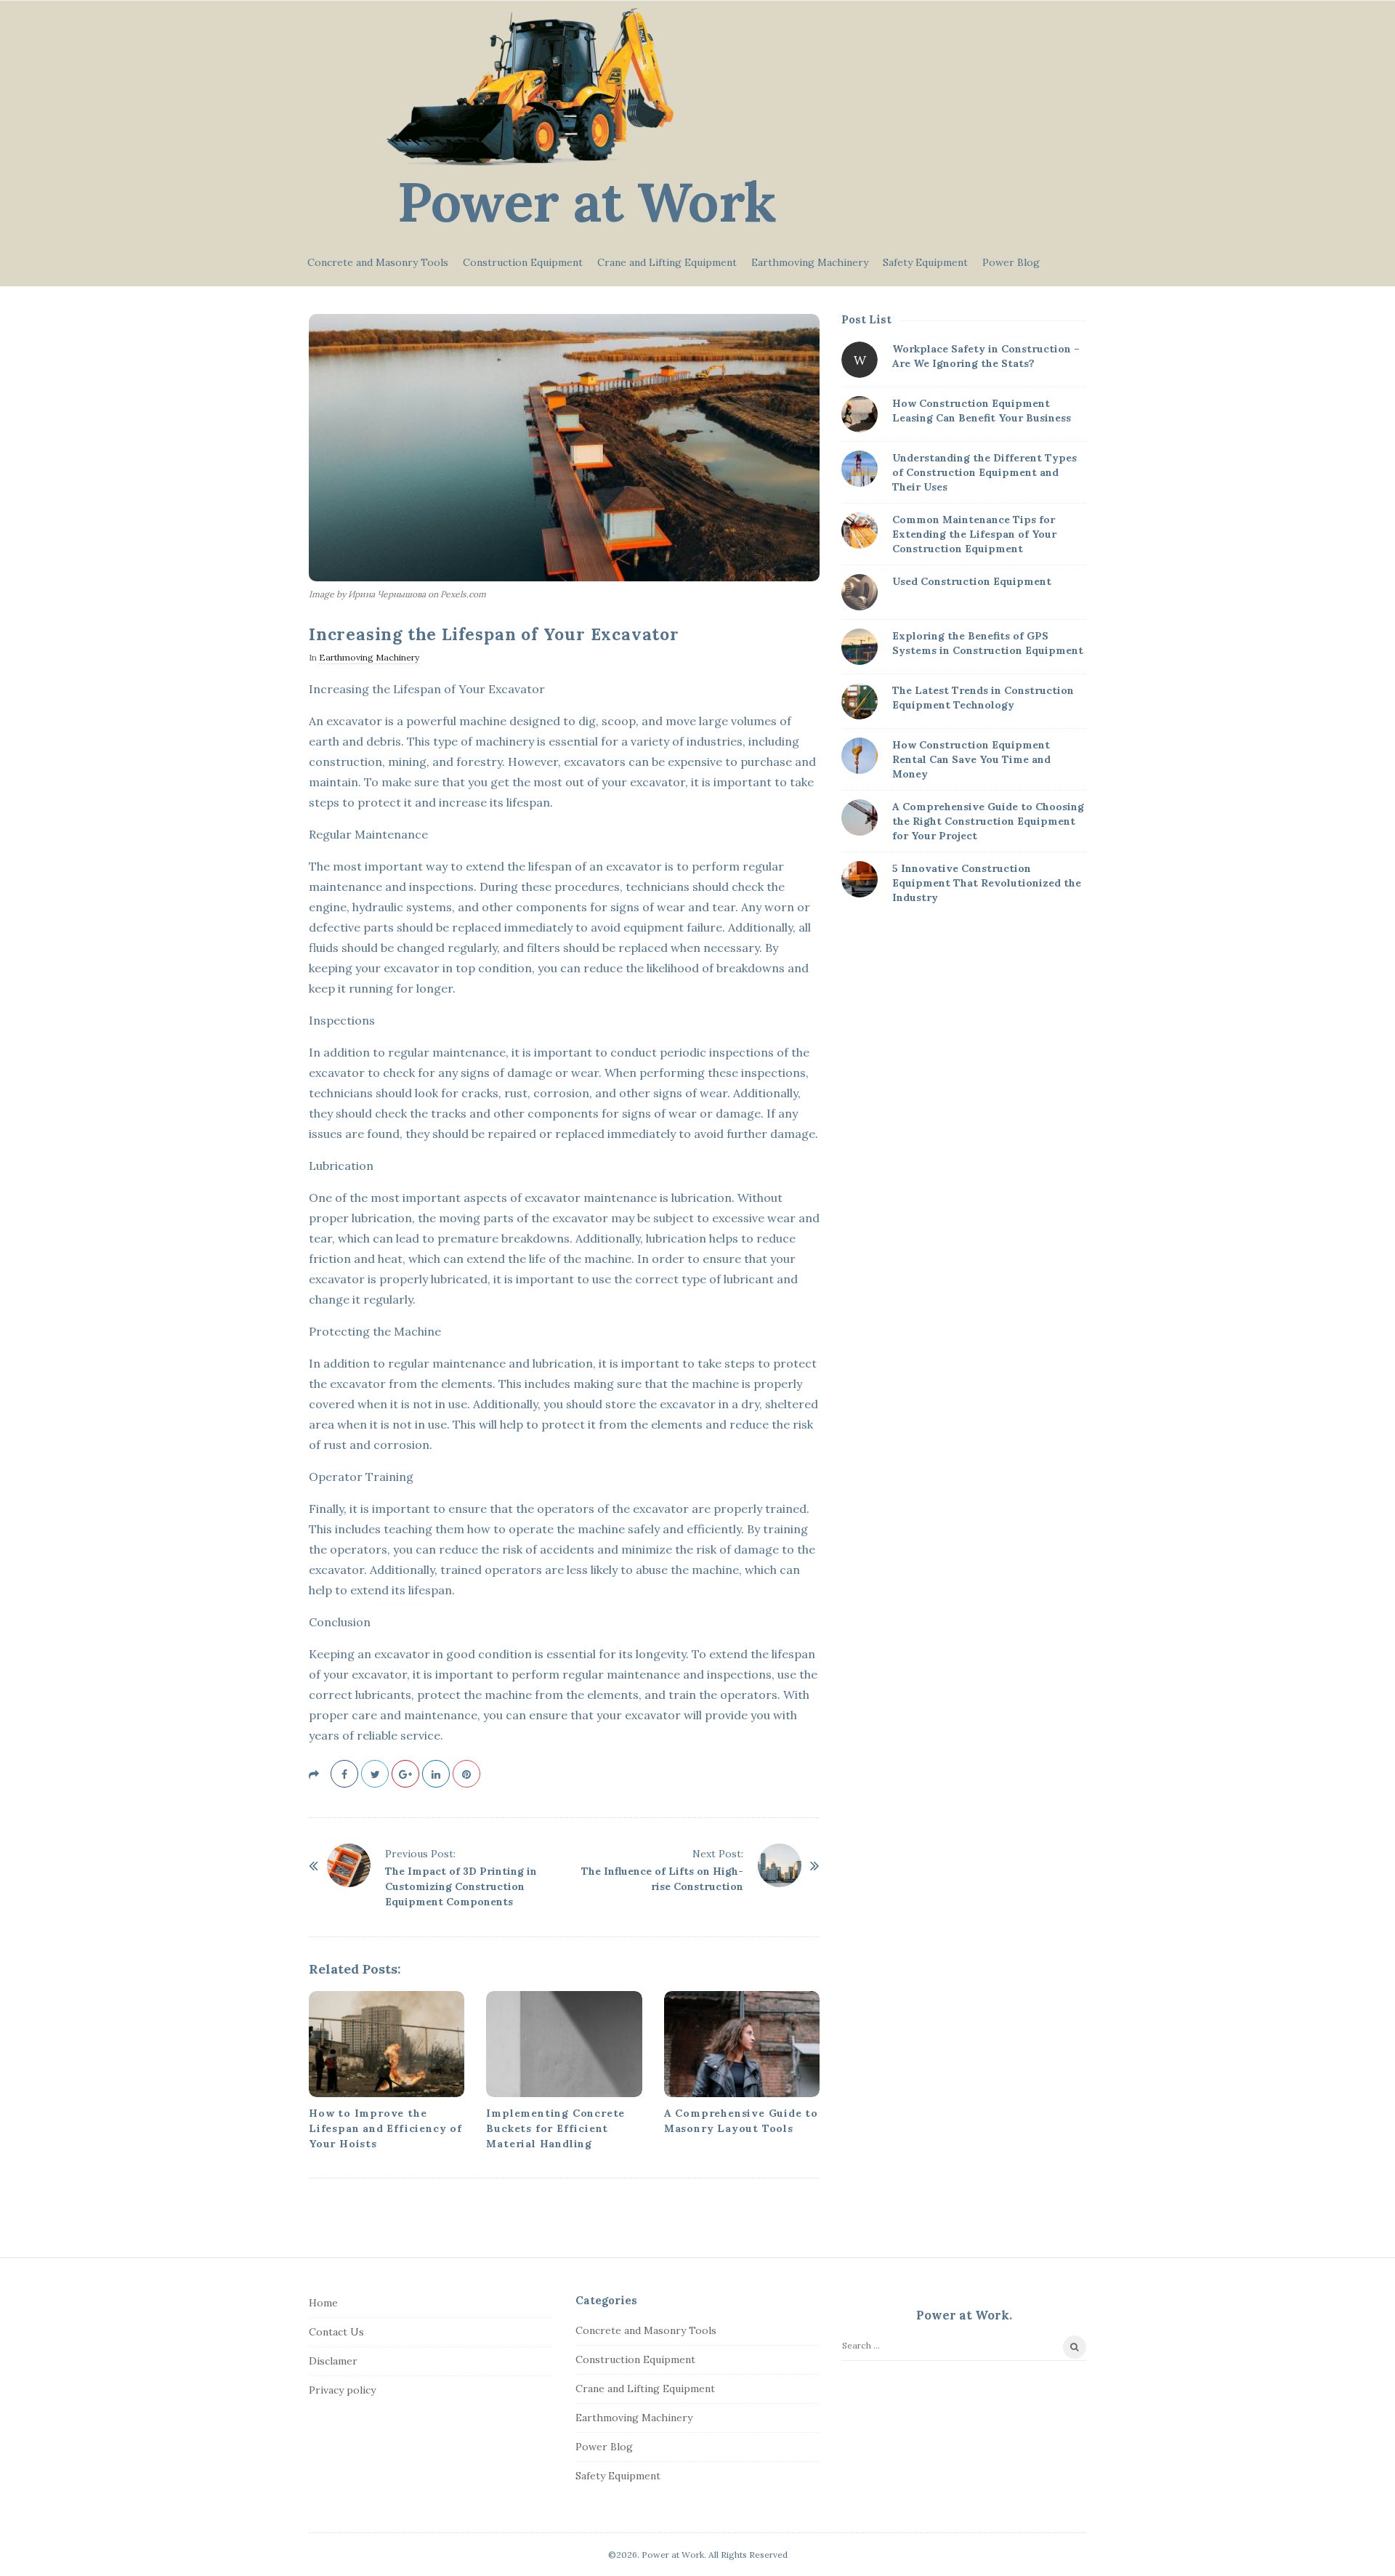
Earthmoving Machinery (810, 262)
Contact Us (336, 2332)
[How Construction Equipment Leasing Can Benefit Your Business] (860, 414)
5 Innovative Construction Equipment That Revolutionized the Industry (987, 883)
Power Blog (1011, 262)
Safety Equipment (925, 262)
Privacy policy (342, 2390)
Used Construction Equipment (972, 581)
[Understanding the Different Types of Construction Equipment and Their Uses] (860, 469)
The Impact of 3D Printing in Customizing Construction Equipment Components (461, 1886)
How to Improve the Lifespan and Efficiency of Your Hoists (385, 2128)
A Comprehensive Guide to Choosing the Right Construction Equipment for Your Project (988, 821)
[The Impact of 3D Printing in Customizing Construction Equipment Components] (349, 1865)
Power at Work (587, 202)
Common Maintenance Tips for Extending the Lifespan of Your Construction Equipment (974, 534)
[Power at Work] (530, 87)
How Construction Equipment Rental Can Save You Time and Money (971, 759)
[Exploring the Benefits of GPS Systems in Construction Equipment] (860, 647)
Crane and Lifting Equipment (667, 262)
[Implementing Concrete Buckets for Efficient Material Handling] (564, 2044)
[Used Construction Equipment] (860, 592)
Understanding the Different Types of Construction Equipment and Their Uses (984, 472)
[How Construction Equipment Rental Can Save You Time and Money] (860, 756)
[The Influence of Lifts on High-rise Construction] (780, 1865)
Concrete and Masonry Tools (378, 262)
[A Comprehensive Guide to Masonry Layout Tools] (742, 2044)
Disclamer (333, 2361)
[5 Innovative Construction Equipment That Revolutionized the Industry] (860, 879)
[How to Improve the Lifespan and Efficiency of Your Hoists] (387, 2044)
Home (323, 2303)
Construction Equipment (523, 262)
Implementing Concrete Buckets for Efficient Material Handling (555, 2128)
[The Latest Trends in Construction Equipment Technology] (860, 701)
